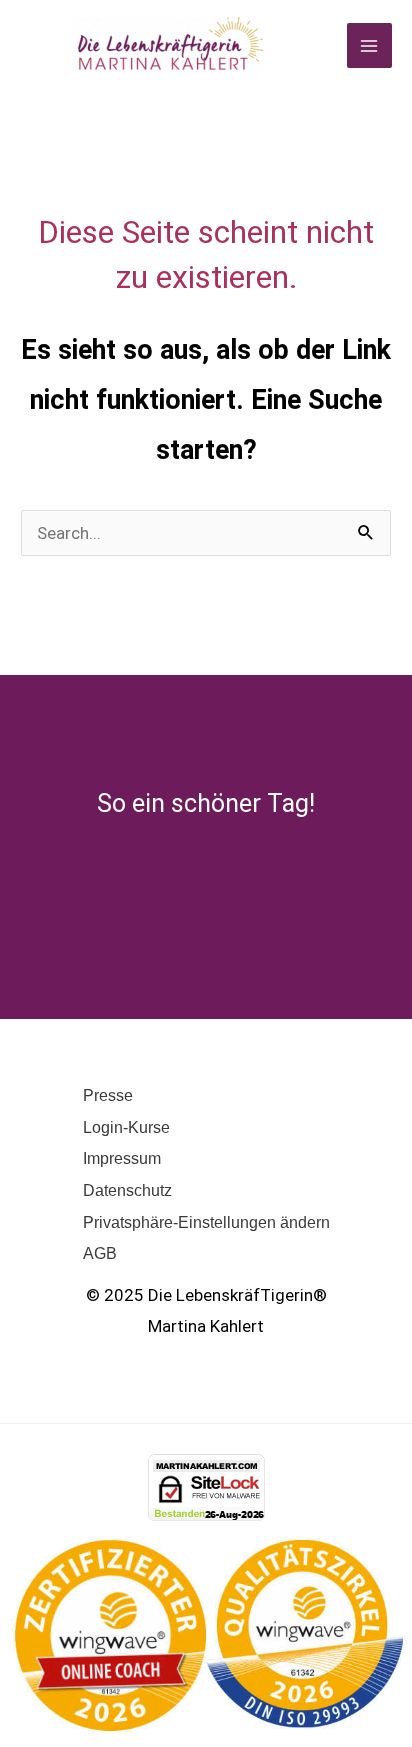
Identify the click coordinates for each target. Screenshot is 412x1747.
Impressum (122, 1158)
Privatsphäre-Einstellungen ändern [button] (206, 1222)
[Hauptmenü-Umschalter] (370, 46)
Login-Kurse (126, 1127)
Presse (108, 1095)
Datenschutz (127, 1190)
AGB (100, 1253)
